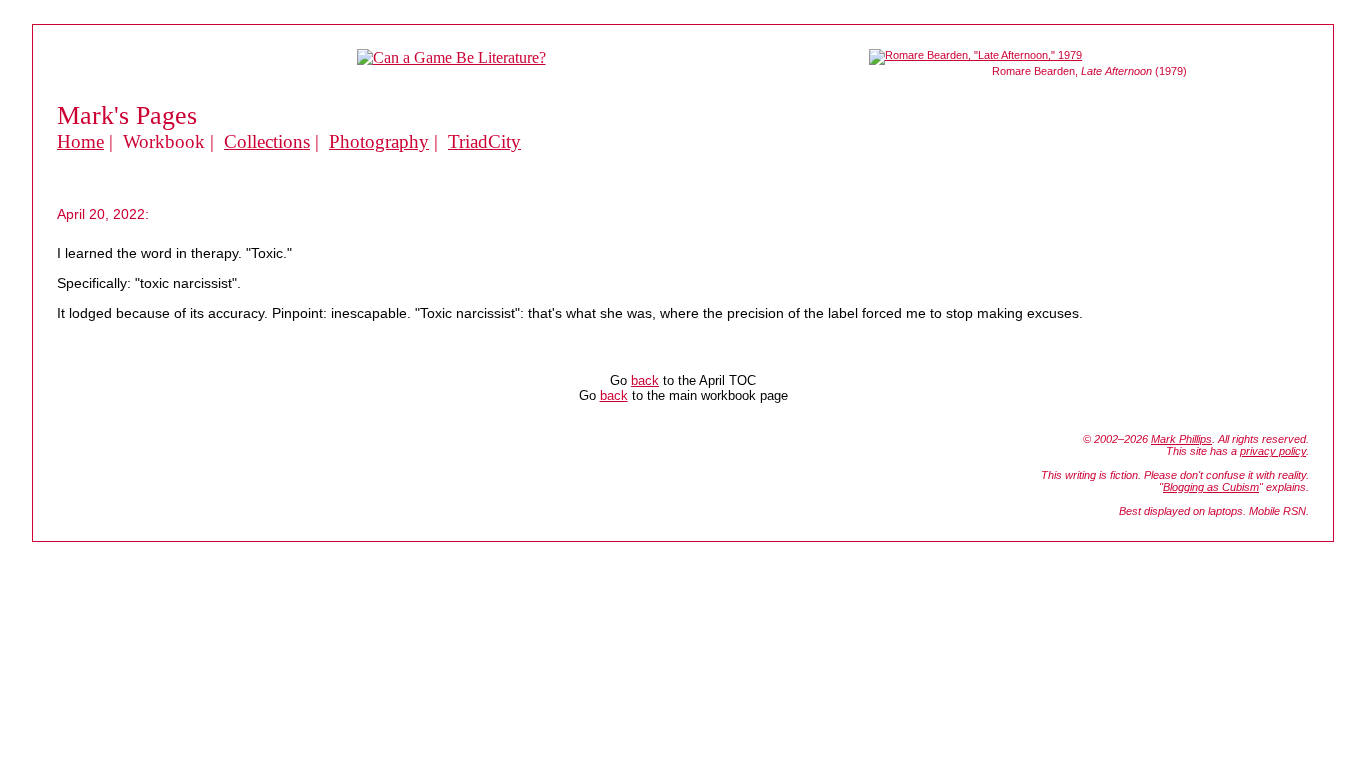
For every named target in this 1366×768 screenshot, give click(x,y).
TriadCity (484, 141)
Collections (267, 141)
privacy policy (1273, 451)
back (645, 380)
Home (80, 141)
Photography (379, 141)
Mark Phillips (1181, 439)
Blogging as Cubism (1211, 487)
